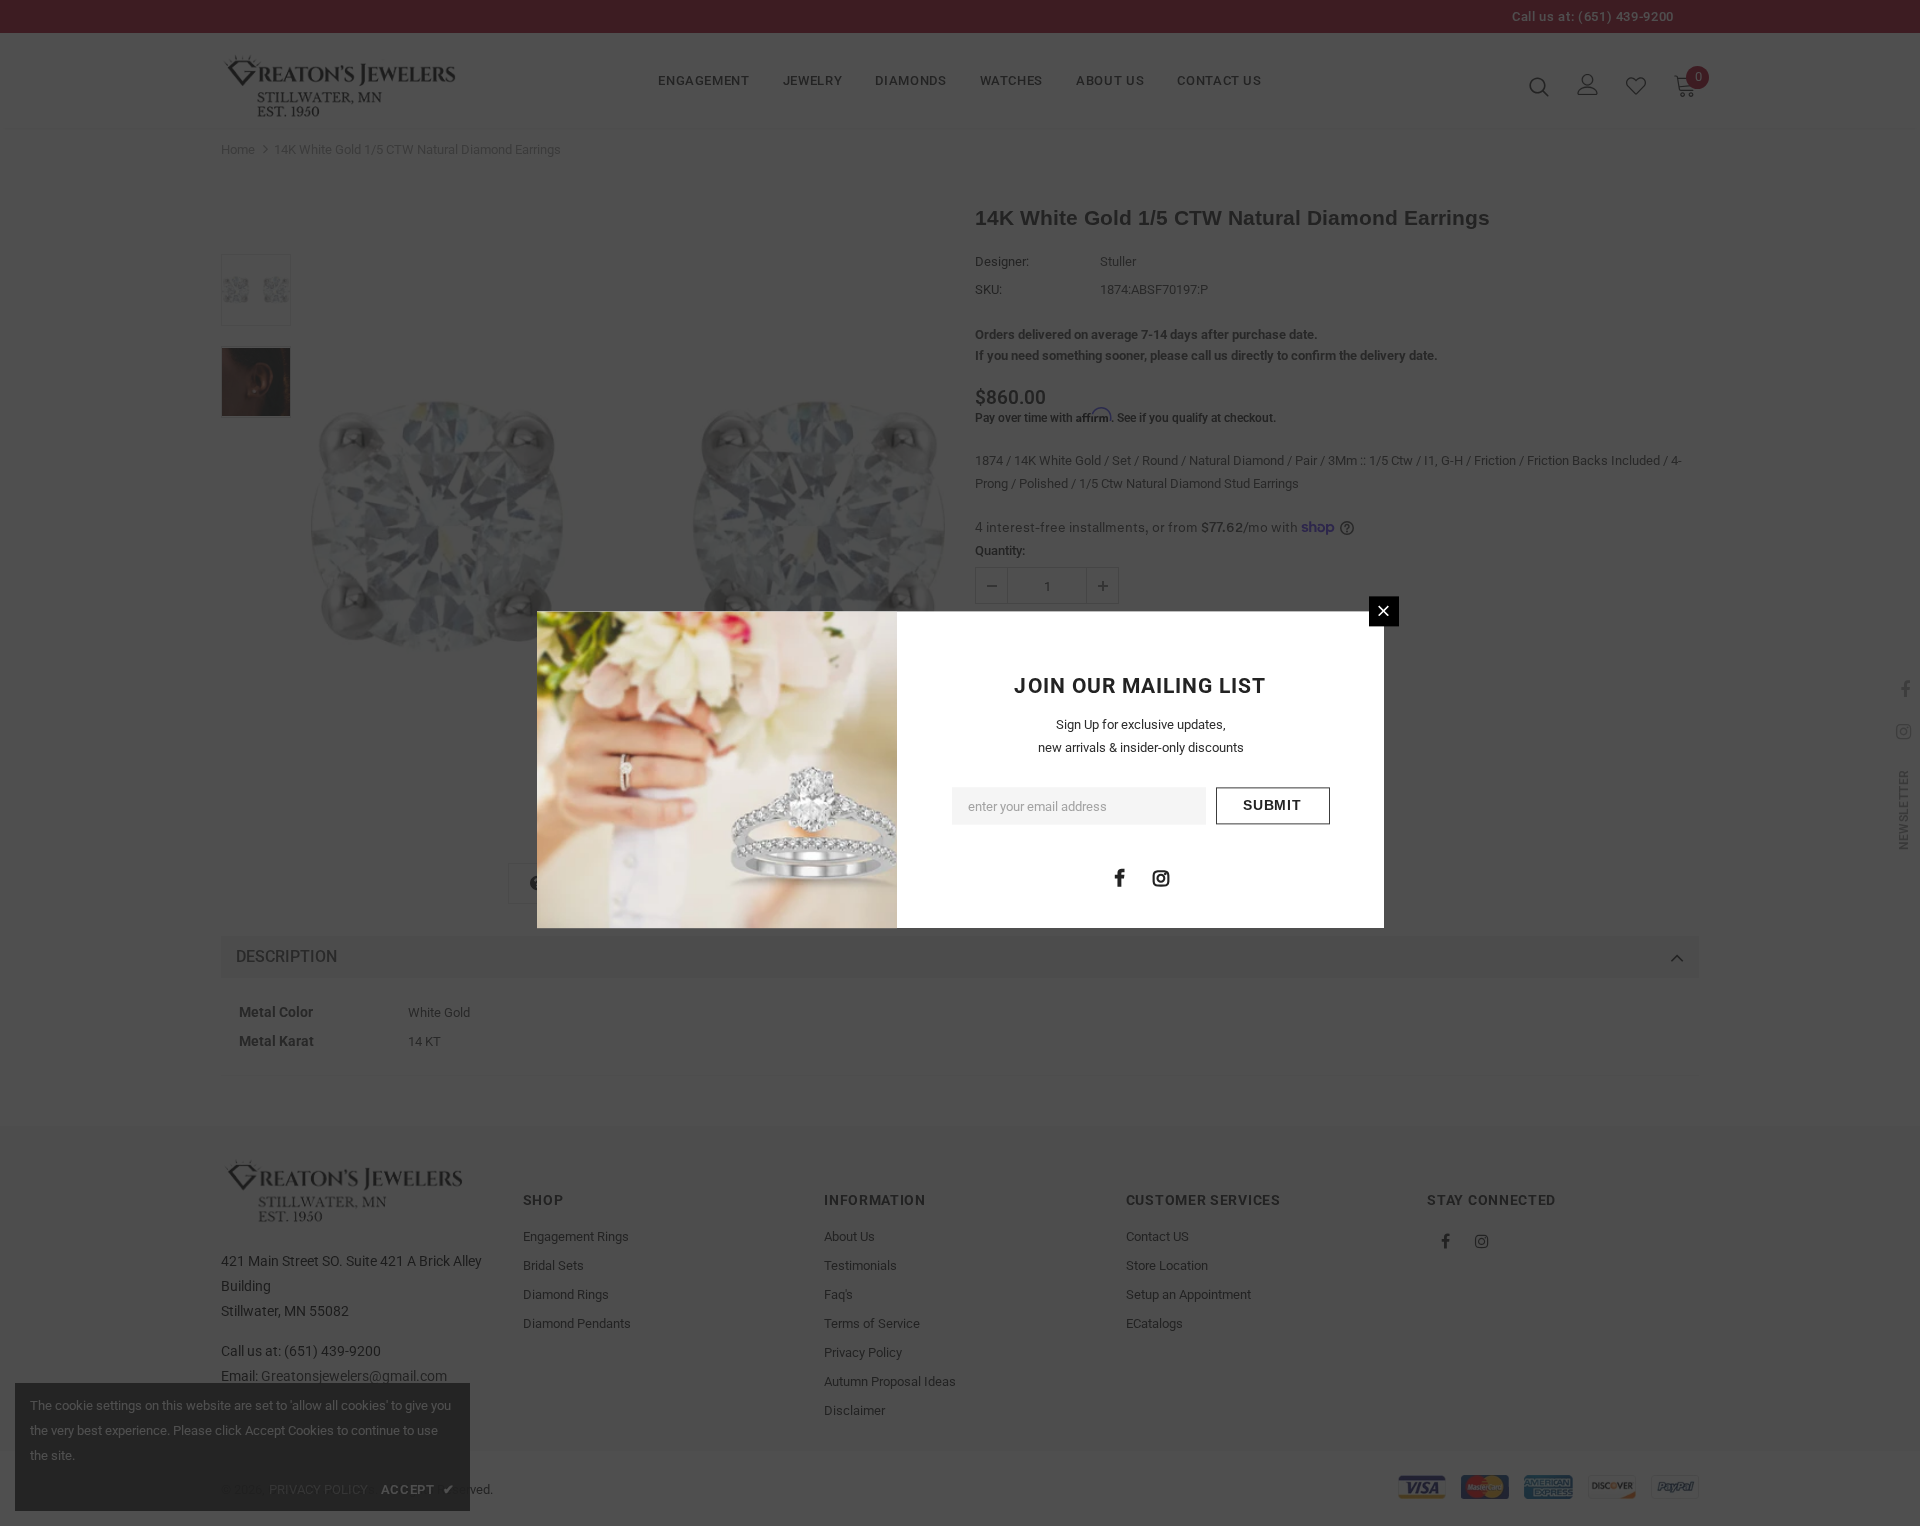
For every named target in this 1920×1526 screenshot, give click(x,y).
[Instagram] (1161, 877)
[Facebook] (1120, 877)
